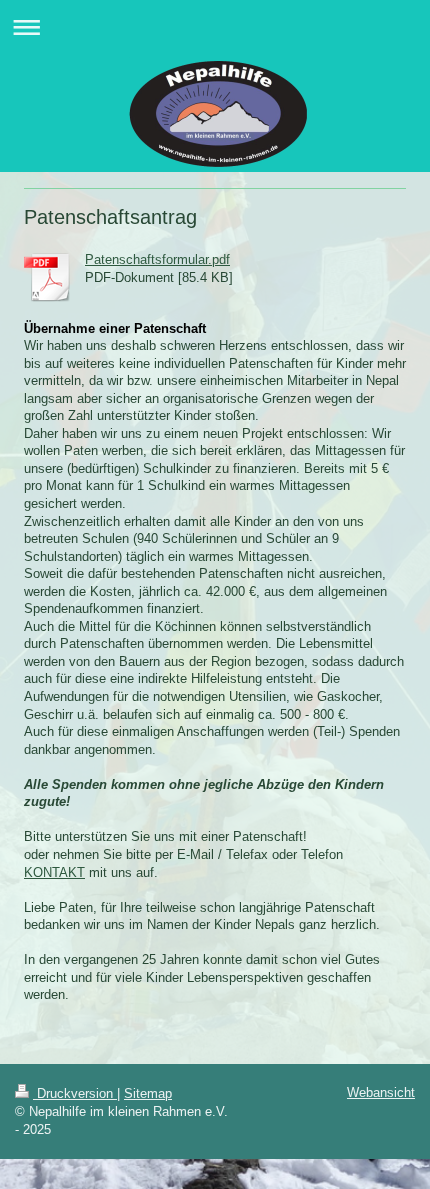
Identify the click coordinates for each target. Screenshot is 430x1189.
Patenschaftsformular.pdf (157, 259)
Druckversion (75, 1093)
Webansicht (381, 1092)
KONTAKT (54, 872)
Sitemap (148, 1093)
